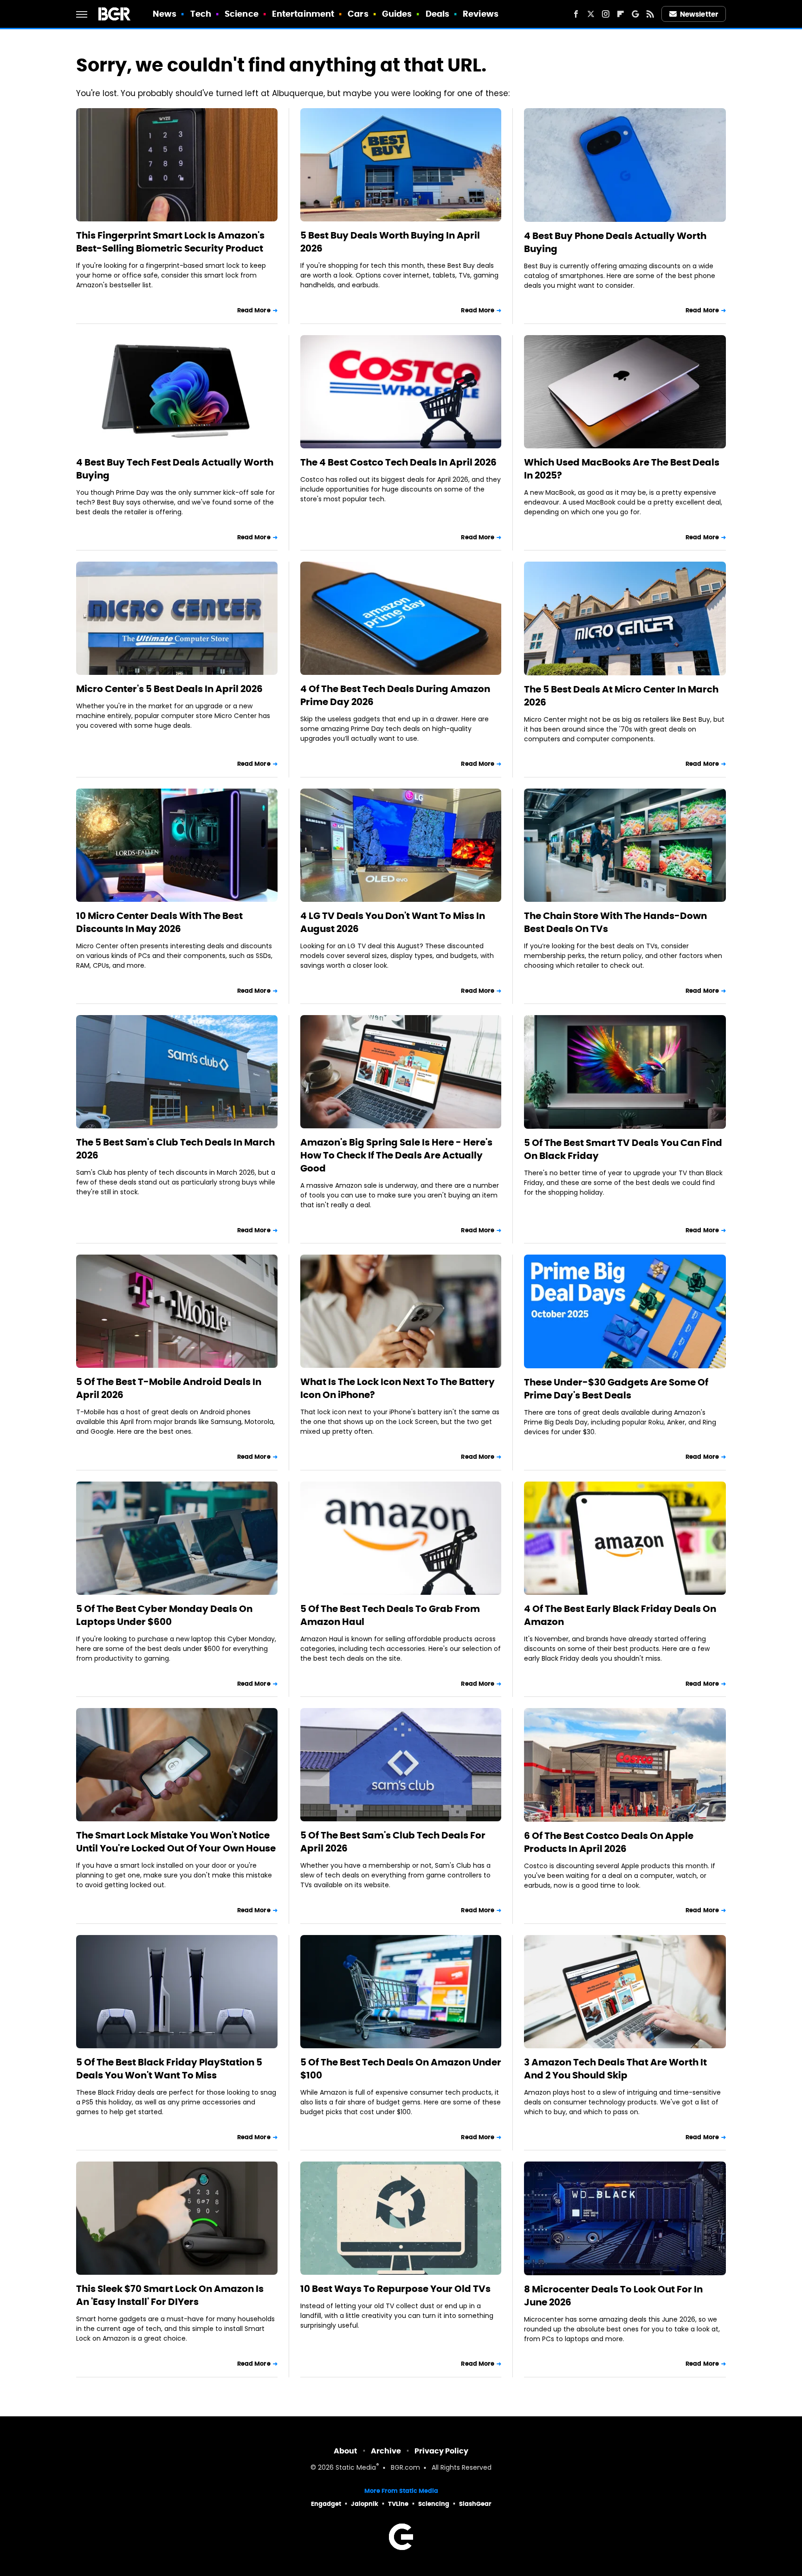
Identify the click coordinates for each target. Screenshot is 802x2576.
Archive (386, 2451)
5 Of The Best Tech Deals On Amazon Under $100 (401, 2069)
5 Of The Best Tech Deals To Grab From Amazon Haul (390, 1615)
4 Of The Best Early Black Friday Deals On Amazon (620, 1615)
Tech (201, 14)
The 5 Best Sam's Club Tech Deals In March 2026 (175, 1149)
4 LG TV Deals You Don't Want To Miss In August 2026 (393, 922)
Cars (358, 14)
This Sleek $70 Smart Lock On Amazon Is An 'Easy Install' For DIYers (170, 2295)
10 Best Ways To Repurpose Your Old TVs (395, 2289)
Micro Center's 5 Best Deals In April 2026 (169, 689)
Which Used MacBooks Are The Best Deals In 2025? (622, 469)
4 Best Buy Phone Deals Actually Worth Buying (615, 242)
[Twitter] (591, 14)
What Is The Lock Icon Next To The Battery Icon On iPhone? (398, 1388)
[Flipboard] (621, 14)
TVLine (398, 2504)
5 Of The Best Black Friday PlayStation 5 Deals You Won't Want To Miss (169, 2069)
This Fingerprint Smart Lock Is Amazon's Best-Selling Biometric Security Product (170, 242)
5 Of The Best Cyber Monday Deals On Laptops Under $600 (164, 1615)
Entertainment (303, 14)
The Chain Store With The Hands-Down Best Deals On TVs (615, 922)
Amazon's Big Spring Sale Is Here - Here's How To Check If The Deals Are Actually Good (396, 1155)
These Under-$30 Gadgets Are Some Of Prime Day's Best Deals (616, 1389)
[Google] (635, 14)
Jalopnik (365, 2504)
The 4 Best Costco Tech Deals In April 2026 (398, 462)
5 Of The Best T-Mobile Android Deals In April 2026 (169, 1388)
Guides (397, 14)
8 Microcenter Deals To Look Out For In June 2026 (613, 2296)
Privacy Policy (441, 2451)
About (346, 2451)
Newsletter (699, 14)
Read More (254, 310)
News (165, 14)
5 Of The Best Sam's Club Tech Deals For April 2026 (393, 1842)
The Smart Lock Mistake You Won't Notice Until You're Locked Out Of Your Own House (176, 1842)
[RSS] (650, 14)
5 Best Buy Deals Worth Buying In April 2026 (390, 242)
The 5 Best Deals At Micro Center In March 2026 (621, 696)
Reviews (481, 14)
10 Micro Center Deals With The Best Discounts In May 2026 (159, 922)
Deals (438, 14)
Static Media (356, 2468)
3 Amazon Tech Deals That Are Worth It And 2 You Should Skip (615, 2069)
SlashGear (475, 2504)
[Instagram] (606, 14)
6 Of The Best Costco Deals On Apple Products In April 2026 (609, 1842)
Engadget (326, 2504)
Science (242, 14)
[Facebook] (576, 14)
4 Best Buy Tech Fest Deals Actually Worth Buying (175, 469)
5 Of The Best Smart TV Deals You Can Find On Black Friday (623, 1149)
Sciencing (434, 2504)
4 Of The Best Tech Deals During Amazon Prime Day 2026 (395, 695)
